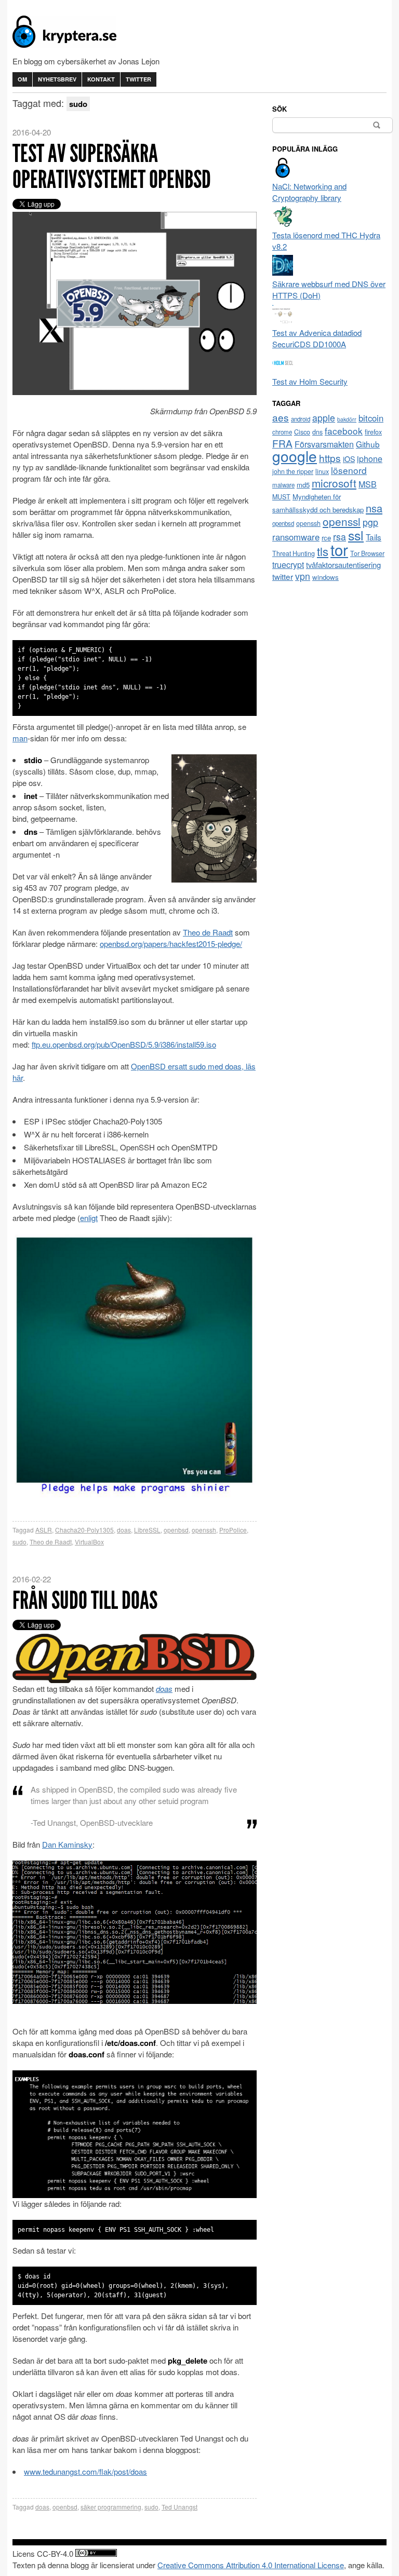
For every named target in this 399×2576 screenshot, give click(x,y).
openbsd (176, 1530)
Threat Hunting (294, 553)
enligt (89, 1218)
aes (281, 417)
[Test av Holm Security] (283, 370)
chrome (282, 432)
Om (22, 79)
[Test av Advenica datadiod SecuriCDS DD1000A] (283, 321)
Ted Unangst (179, 2507)
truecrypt (288, 565)
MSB (368, 484)
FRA (282, 443)
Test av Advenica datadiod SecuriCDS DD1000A (317, 338)
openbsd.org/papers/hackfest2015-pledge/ (171, 944)
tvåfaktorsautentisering (343, 565)
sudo (19, 1542)
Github (368, 444)
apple (324, 418)
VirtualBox (89, 1542)
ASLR (44, 1530)
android (301, 419)
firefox (373, 432)
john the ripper (293, 471)
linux (322, 471)
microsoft (334, 483)
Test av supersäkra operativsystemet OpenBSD (112, 166)
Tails (374, 537)
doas (124, 1530)
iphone (370, 459)
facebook (344, 431)
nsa (374, 508)
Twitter (138, 79)
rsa (340, 537)
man (20, 738)
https (330, 458)
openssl (342, 521)
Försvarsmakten (324, 444)
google (295, 456)
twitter (283, 576)
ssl (356, 535)
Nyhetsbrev (57, 79)
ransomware (296, 537)
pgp (370, 522)
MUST (281, 497)
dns (317, 432)
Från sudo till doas (85, 1600)
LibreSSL (147, 1530)
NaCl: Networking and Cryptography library (309, 192)
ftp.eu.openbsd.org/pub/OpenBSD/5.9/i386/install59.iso (124, 1044)
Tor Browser (367, 553)
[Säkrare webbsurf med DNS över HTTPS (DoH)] (283, 272)
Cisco (302, 432)
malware (283, 485)
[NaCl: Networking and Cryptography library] (283, 175)
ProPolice (233, 1530)
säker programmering (111, 2507)
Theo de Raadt (208, 932)
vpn (303, 576)
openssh (204, 1530)
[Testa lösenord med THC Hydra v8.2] (283, 223)
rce (326, 538)
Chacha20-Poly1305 (84, 1530)
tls (323, 551)
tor (339, 549)
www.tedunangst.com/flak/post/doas (85, 2471)
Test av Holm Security (310, 381)
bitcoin (371, 418)
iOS (349, 459)
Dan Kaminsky (67, 1844)
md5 (303, 485)
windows (325, 577)
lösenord (349, 470)
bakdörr (347, 419)
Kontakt (101, 79)
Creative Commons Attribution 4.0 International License (251, 2565)
